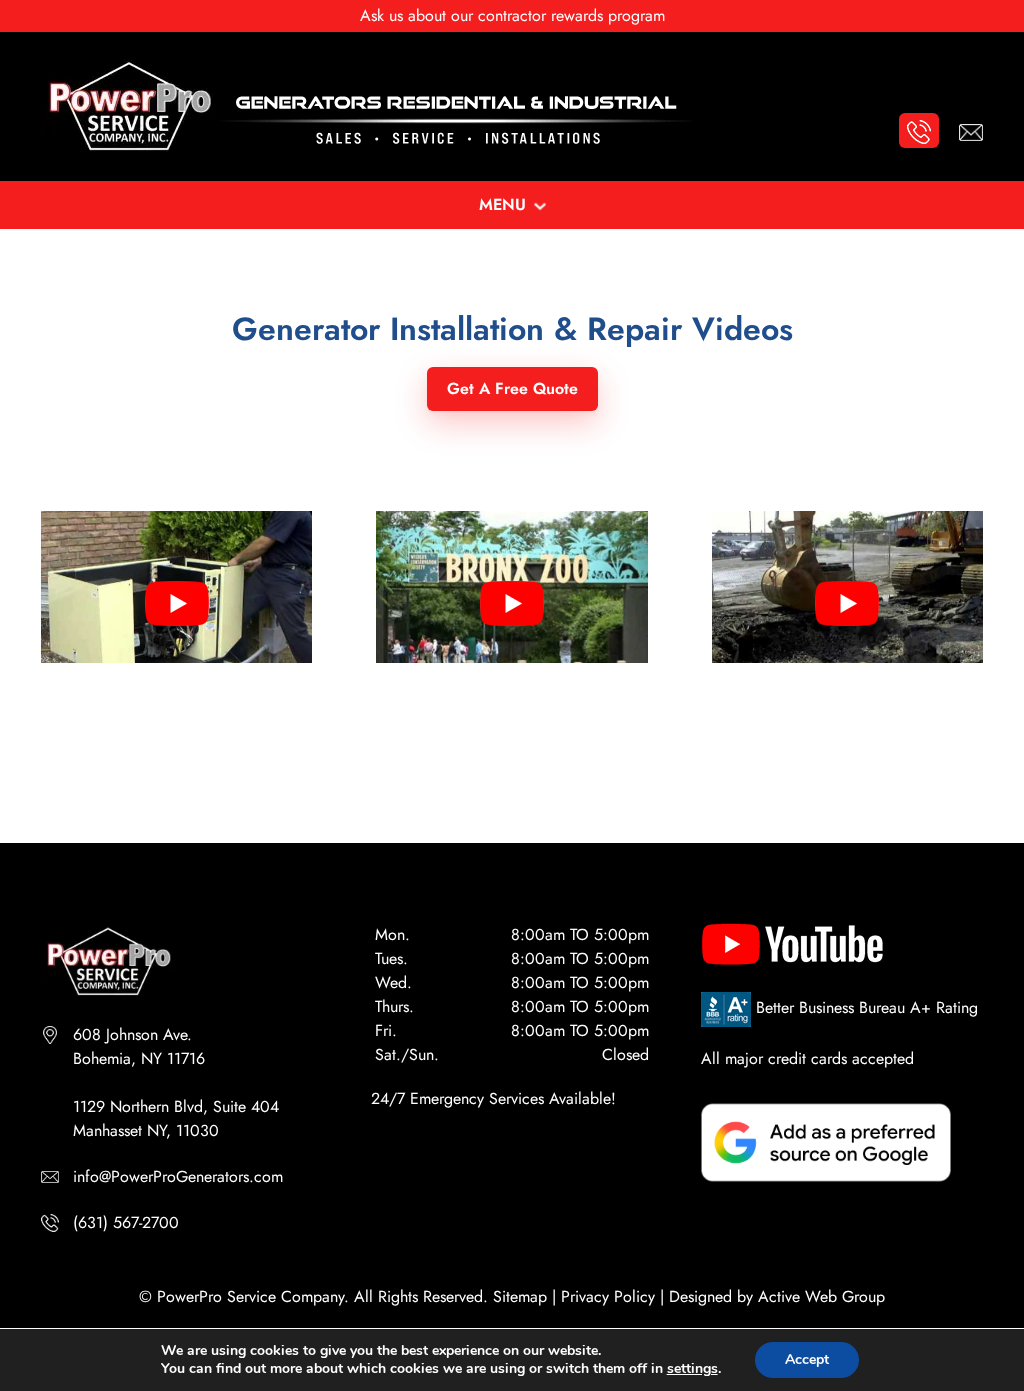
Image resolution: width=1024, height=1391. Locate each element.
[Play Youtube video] (176, 603)
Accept (807, 1359)
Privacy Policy (608, 1296)
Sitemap (520, 1296)
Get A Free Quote (512, 388)
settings (692, 1369)
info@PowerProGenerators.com (178, 1176)
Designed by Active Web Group (777, 1296)
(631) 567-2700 (126, 1222)
